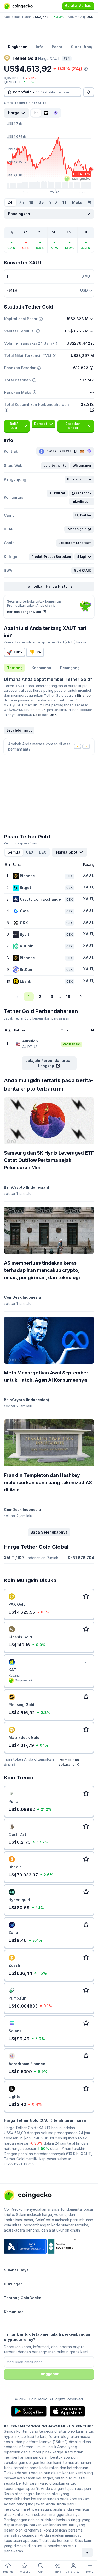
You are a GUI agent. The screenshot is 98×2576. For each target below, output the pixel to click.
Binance (84, 695)
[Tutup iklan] (86, 1663)
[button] (55, 466)
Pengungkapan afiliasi (21, 843)
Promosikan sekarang (69, 1762)
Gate (38, 715)
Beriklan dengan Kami (24, 612)
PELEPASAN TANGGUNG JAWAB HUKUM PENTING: (48, 2426)
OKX (53, 715)
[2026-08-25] (89, 202)
